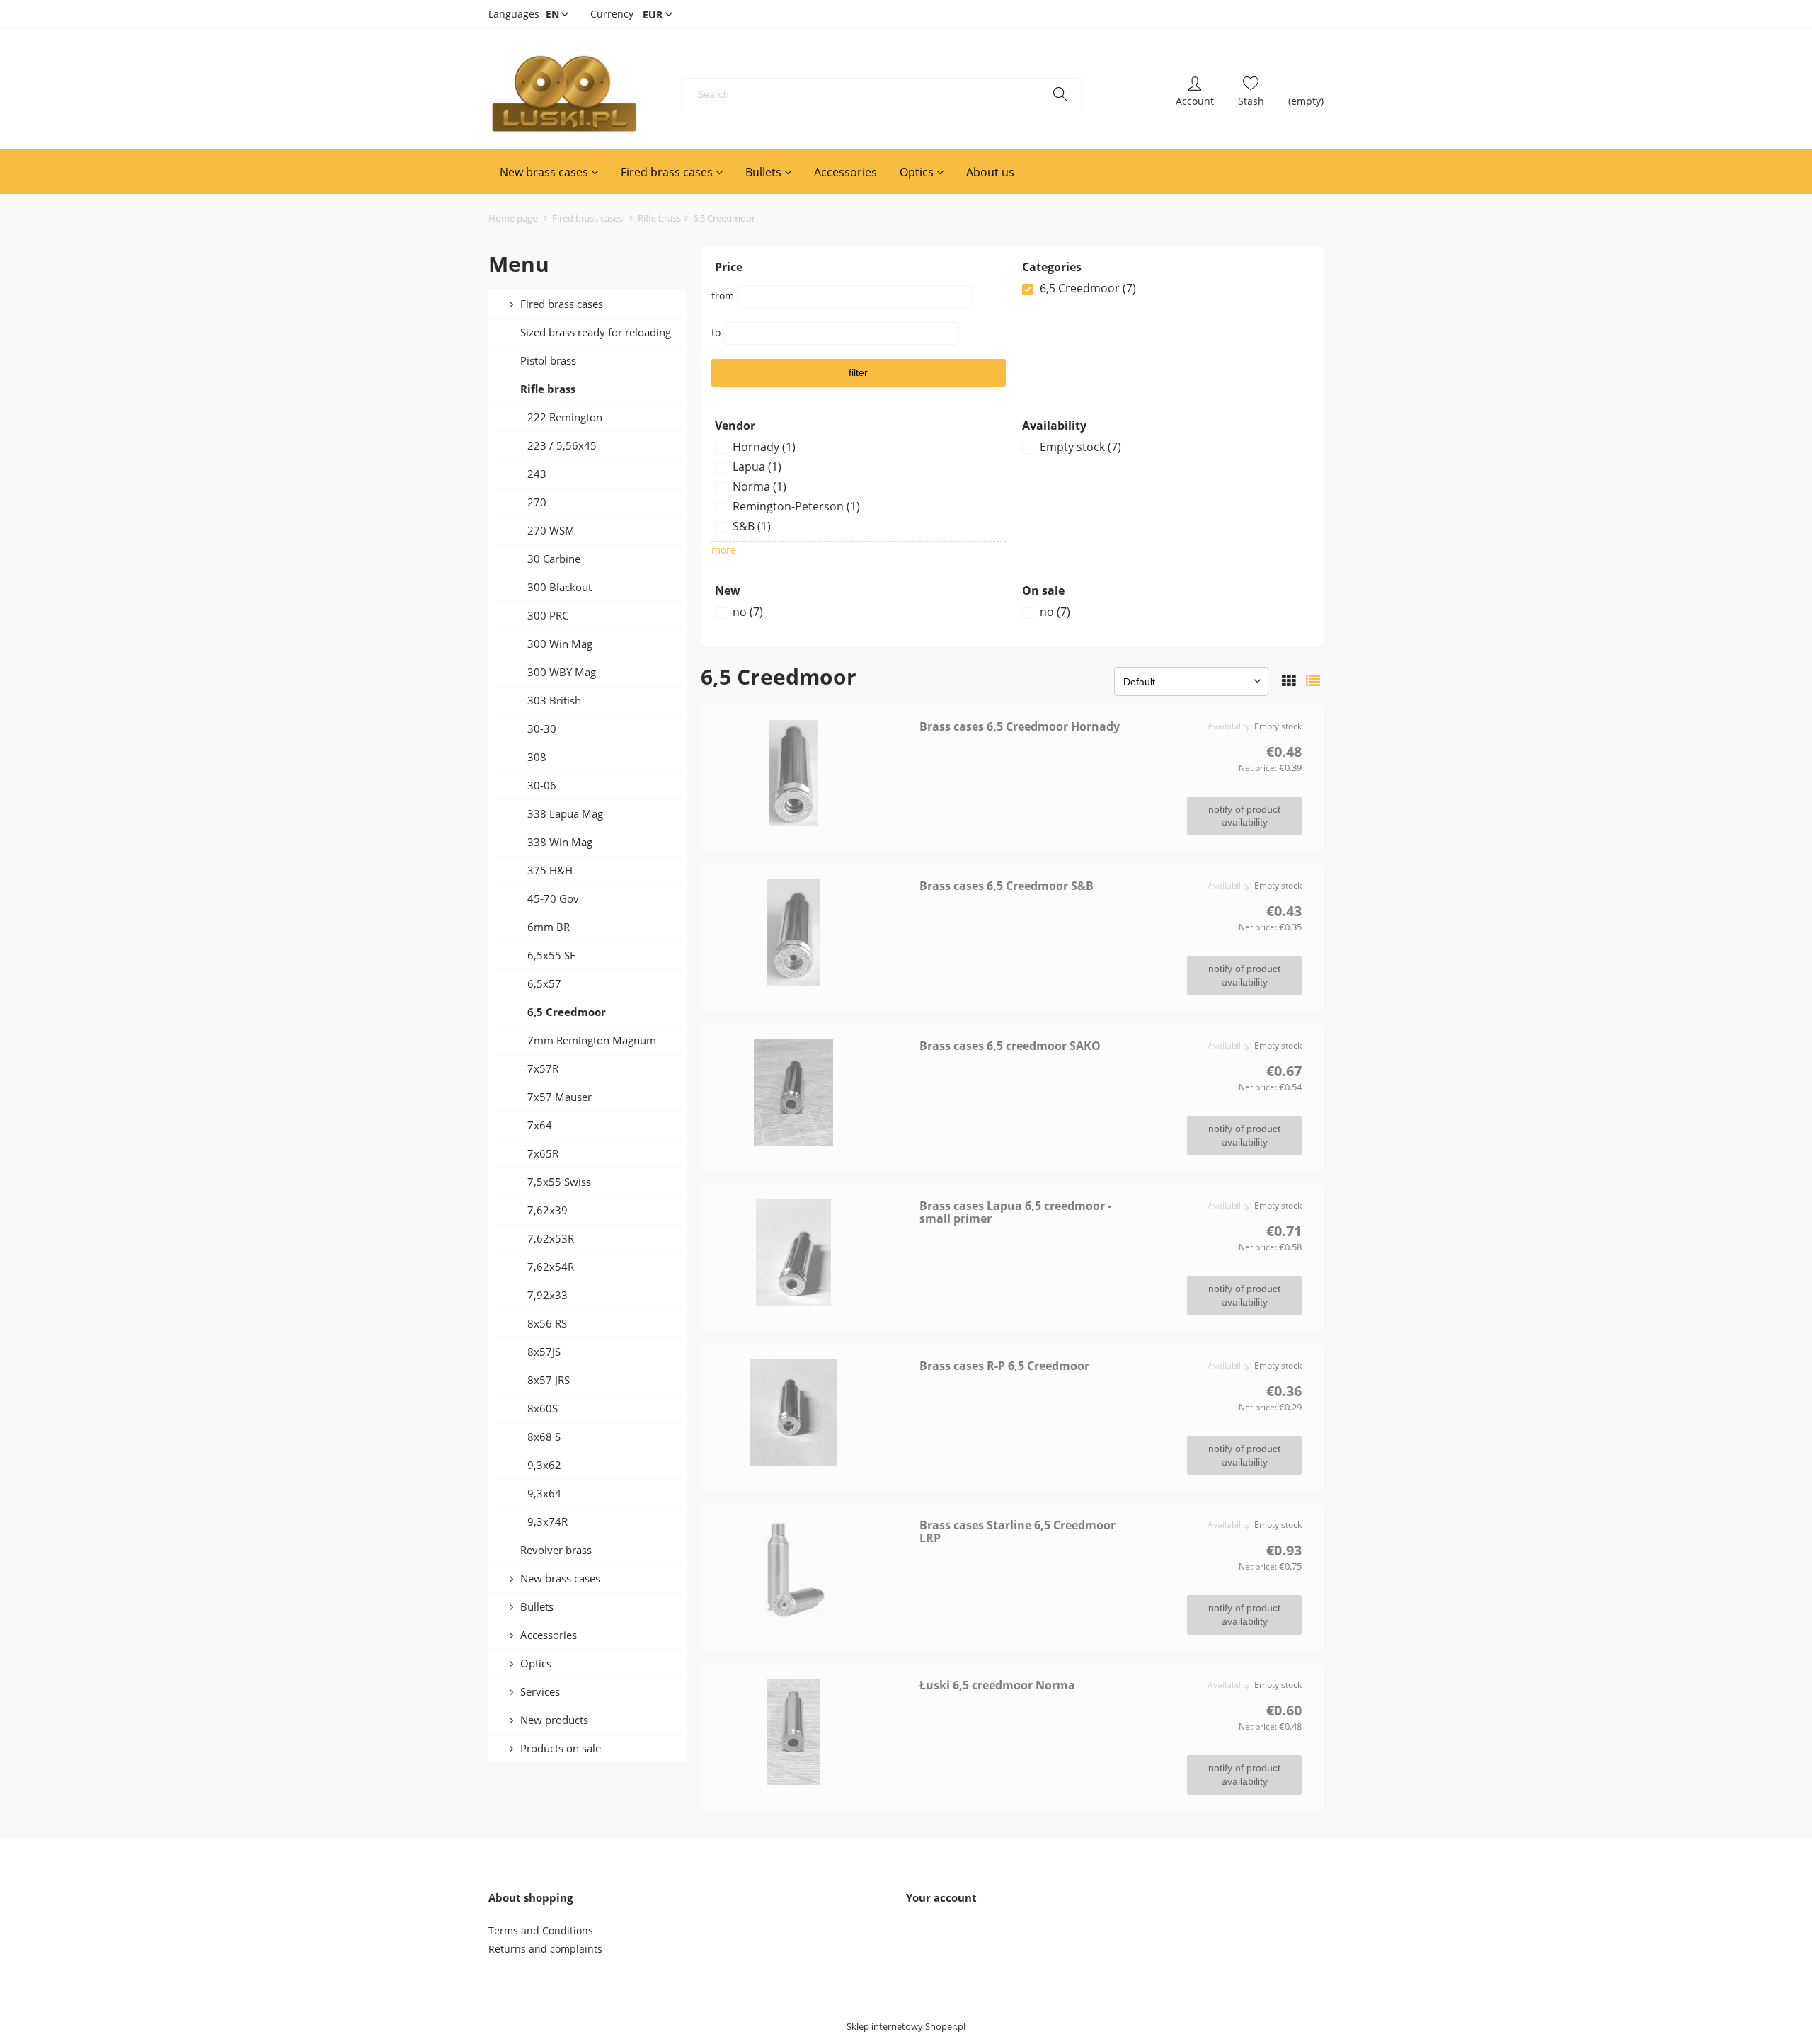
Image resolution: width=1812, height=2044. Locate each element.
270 (537, 502)
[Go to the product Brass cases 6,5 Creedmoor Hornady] (815, 773)
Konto (1195, 94)
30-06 (542, 785)
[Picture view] (1289, 681)
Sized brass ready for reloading (596, 332)
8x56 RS (547, 1323)
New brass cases (560, 1578)
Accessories (549, 1635)
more (724, 550)
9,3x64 (544, 1493)
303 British (554, 700)
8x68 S (544, 1437)
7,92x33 (547, 1295)
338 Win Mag (560, 842)
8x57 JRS (549, 1380)
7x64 (540, 1125)
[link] (1166, 288)
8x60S (543, 1408)
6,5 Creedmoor (567, 1012)
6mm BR (549, 927)
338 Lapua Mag (565, 813)
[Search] (1060, 94)
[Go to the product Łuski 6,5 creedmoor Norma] (815, 1732)
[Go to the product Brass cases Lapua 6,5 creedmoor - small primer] (815, 1252)
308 (537, 757)
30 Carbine (554, 559)
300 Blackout (560, 587)
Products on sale (561, 1748)
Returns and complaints (545, 1949)
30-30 (542, 729)
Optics (536, 1663)
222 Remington (565, 417)
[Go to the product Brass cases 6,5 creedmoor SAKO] (815, 1092)
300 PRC (548, 615)
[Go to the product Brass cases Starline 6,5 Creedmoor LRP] (815, 1572)
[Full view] (1313, 681)
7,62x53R (551, 1238)
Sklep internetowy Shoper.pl (906, 2027)
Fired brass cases (562, 304)
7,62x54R (551, 1267)
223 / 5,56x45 (562, 445)
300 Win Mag (560, 644)
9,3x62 (544, 1465)
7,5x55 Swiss (559, 1182)
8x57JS (544, 1352)
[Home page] (564, 94)
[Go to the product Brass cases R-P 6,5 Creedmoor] (815, 1412)
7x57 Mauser (560, 1097)
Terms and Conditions (541, 1930)
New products (554, 1720)
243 (537, 474)
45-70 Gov (553, 898)
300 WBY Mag (562, 672)
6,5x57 (544, 983)
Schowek (1251, 94)
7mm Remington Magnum (592, 1040)
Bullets (537, 1606)
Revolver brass (556, 1550)
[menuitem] (549, 172)
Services (540, 1691)
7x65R (543, 1153)
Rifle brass (548, 389)
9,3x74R (547, 1521)
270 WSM (551, 530)
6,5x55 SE (551, 955)
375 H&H (550, 870)
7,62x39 (547, 1210)
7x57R (543, 1068)
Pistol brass (548, 360)
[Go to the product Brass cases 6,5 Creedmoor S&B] (815, 932)
